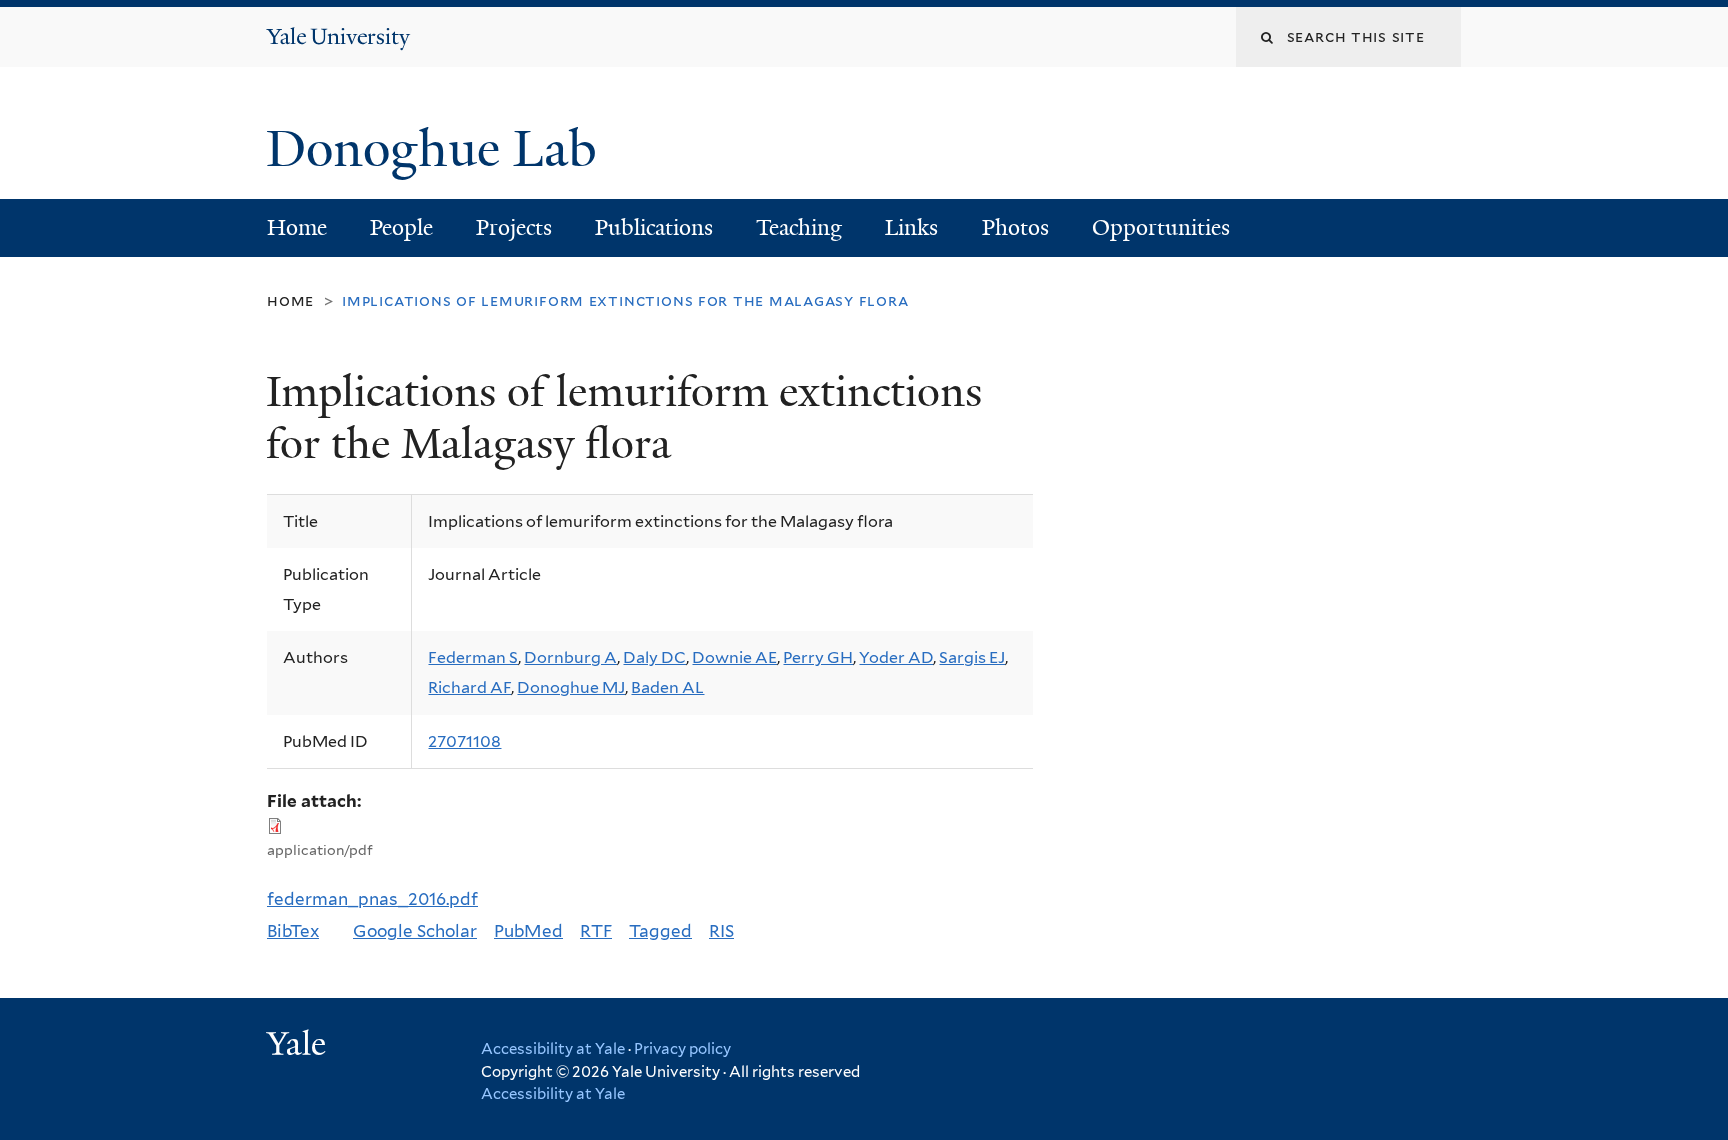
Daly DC (654, 657)
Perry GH (818, 657)
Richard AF (469, 687)
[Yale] (299, 1046)
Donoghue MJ (571, 687)
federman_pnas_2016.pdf (372, 899)
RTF (596, 931)
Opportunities (1161, 227)
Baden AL (667, 687)
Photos (1015, 227)
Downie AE (734, 657)
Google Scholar (415, 931)
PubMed (528, 931)
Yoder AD (896, 657)
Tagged (660, 931)
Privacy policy (682, 1049)
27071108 (464, 741)
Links (911, 227)
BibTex (293, 931)
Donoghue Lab (444, 149)
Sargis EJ (972, 657)
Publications (654, 227)
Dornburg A (570, 657)
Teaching (799, 227)
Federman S (473, 657)
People (401, 227)
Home (297, 227)
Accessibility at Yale (553, 1049)
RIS (721, 931)
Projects (514, 227)
